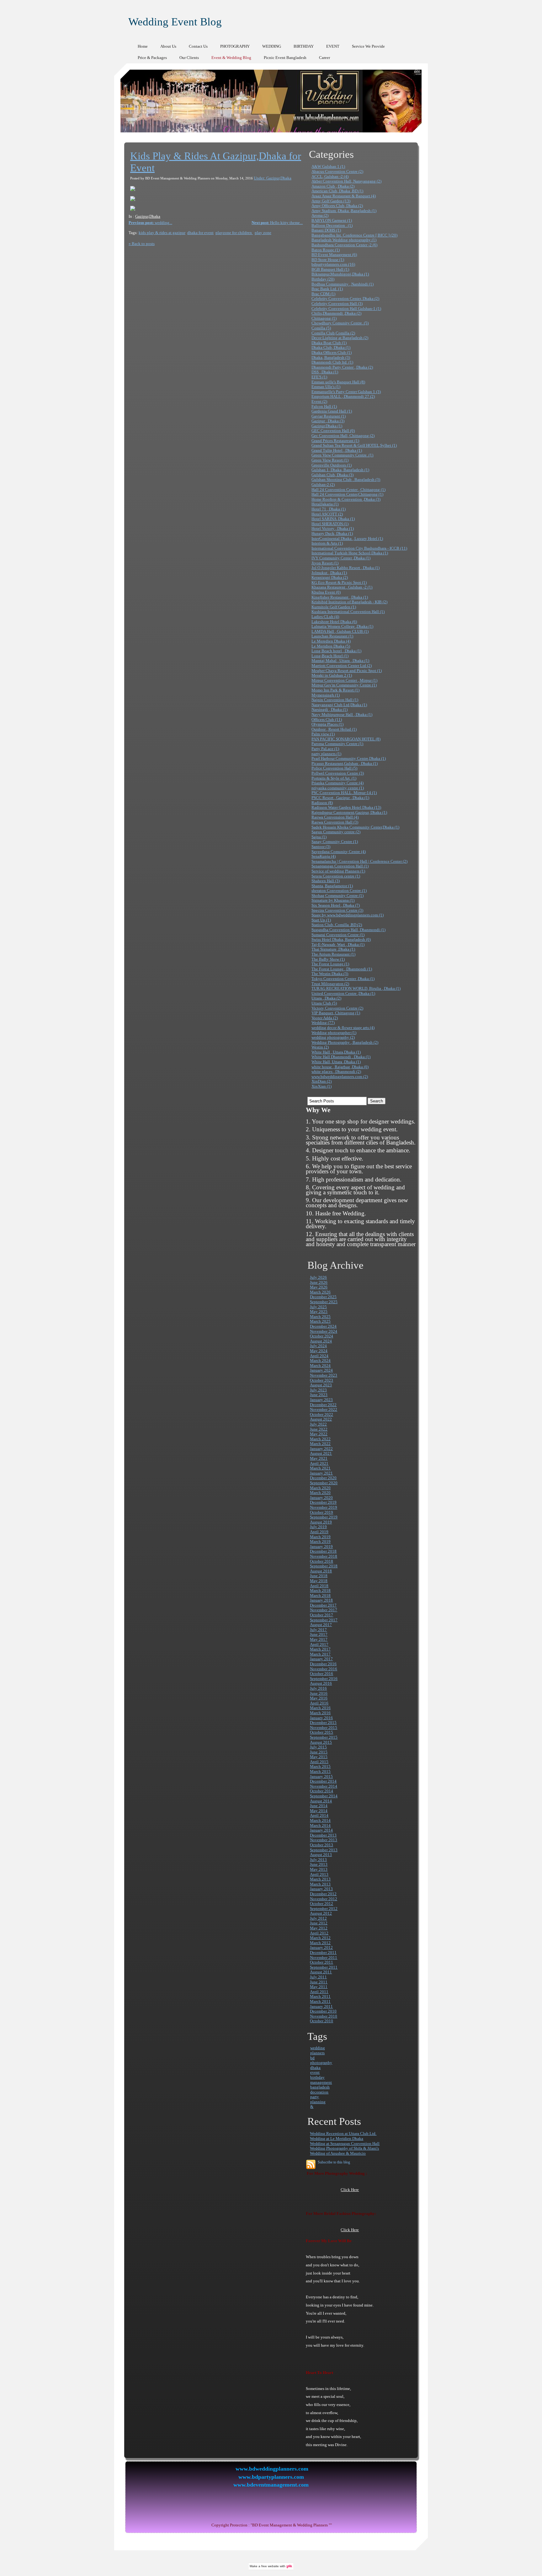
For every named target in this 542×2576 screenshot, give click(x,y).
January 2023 (321, 1400)
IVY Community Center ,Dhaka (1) (341, 558)
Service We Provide (368, 46)
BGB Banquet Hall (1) (330, 269)
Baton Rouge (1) (326, 250)
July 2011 (318, 1977)
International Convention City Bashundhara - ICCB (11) (359, 548)
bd (312, 2058)
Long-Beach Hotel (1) (330, 656)
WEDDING (272, 46)
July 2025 (318, 1307)
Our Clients (189, 58)
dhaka (315, 2068)
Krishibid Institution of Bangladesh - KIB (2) (349, 602)
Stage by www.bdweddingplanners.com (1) (348, 915)
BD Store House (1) (328, 260)
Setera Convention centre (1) (336, 876)
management (321, 2082)
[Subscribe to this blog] (311, 2164)
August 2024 (321, 1341)
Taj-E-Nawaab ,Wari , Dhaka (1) (338, 944)
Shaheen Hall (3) (326, 881)
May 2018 (319, 1581)
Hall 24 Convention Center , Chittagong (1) (348, 490)
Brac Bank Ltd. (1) (327, 289)
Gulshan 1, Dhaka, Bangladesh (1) (340, 470)
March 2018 (320, 1590)
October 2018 (321, 1561)
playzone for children (234, 233)
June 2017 (319, 1634)
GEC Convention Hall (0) (333, 431)
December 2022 (323, 1405)
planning (318, 2102)
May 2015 (319, 1757)
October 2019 (321, 1512)
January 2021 (321, 1473)
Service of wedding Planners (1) (338, 871)
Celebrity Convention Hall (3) (337, 304)
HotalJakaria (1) (325, 504)
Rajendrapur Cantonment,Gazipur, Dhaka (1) (349, 812)
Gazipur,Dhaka (148, 216)
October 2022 (321, 1414)
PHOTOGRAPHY (235, 46)
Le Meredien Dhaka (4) (331, 641)
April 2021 (319, 1463)
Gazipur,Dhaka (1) (327, 426)
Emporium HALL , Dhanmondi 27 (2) (343, 396)
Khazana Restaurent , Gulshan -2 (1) (342, 587)
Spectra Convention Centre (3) (337, 910)
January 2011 (321, 2006)
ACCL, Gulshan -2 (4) (330, 176)
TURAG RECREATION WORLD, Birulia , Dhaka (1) (356, 988)
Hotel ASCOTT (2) (327, 514)
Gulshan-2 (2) (323, 485)
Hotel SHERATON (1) (330, 524)
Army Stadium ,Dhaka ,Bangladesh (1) (344, 211)
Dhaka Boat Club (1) (329, 343)
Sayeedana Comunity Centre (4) (339, 852)
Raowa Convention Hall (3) (335, 822)
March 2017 (320, 1649)
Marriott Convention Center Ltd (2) (342, 666)
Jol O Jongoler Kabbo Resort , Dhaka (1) (345, 568)
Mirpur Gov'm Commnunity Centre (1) (344, 685)
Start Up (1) (321, 920)
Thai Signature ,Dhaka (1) (333, 949)
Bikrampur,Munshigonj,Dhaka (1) (340, 274)
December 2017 (323, 1605)
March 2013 (320, 1879)
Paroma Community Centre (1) (337, 744)
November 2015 (324, 1728)
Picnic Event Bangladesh (285, 58)
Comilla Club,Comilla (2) (333, 333)
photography (321, 2063)
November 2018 (324, 1556)
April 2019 (319, 1532)
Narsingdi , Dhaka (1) (329, 709)
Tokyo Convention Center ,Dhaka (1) (343, 979)
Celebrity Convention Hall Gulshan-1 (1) (346, 309)
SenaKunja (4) (324, 856)
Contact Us (198, 46)
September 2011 (324, 1967)
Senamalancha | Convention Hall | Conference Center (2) (359, 861)
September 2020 (324, 1483)
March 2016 (320, 1708)
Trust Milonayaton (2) (330, 984)
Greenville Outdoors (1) (332, 465)
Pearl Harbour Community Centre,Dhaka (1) (349, 758)
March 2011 (320, 1996)
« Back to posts (142, 244)
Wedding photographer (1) (334, 1033)
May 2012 (319, 1928)
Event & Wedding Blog (231, 58)
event (315, 2072)
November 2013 (324, 1840)
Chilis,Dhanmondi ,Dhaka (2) (336, 313)
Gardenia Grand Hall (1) (332, 411)
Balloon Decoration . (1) (332, 225)
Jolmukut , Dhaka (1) (329, 573)
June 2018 (319, 1576)
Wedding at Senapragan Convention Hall (345, 2144)
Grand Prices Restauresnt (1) (335, 441)
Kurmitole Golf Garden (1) (334, 607)
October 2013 (321, 1845)
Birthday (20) (323, 279)
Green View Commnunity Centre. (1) (342, 455)
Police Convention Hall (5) (334, 768)
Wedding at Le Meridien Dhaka (337, 2139)
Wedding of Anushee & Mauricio (338, 2153)
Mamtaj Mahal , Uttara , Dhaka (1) (340, 661)
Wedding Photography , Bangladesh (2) (345, 1042)
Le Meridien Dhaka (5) (331, 646)
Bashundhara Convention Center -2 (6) (344, 245)
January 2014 (321, 1830)
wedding (318, 2048)
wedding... (150, 223)
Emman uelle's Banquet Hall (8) (338, 382)
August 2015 (321, 1742)
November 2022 (324, 1409)
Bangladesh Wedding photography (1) (344, 240)
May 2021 (319, 1458)
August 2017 (321, 1625)
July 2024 (318, 1346)
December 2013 (323, 1835)
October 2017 (321, 1615)
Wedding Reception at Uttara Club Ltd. (343, 2133)
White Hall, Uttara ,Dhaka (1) (336, 1062)
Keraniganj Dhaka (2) (330, 577)
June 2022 (319, 1429)
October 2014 (321, 1791)
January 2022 (321, 1449)
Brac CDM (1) (323, 294)
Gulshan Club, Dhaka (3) (332, 475)
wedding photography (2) (333, 1037)
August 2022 (321, 1419)
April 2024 (319, 1356)
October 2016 (321, 1674)
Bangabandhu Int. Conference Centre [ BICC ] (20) (354, 235)
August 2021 (321, 1453)
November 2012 (324, 1899)
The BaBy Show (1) (328, 959)
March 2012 (320, 1938)
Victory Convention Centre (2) (337, 1008)
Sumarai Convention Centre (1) (338, 935)
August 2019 (321, 1522)
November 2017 (324, 1610)
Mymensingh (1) (326, 695)
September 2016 (324, 1679)
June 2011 (319, 1982)
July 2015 (318, 1747)
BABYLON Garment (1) (332, 220)
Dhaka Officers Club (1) (332, 352)
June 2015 (319, 1752)
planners (317, 2053)
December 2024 (323, 1326)
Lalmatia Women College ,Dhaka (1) (342, 626)
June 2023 (319, 1395)
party (315, 2097)
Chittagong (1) (324, 318)
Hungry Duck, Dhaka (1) (332, 533)
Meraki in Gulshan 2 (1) (332, 675)
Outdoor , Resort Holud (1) (334, 729)
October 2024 (321, 1336)
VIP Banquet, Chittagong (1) (336, 1013)
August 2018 (321, 1571)
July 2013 (318, 1860)
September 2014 (324, 1796)
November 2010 (324, 2016)
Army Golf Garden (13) (331, 201)
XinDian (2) (321, 1081)
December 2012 (323, 1894)
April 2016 (319, 1703)
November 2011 (324, 1957)
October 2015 (321, 1732)
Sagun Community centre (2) (336, 832)
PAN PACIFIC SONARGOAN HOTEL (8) (346, 739)
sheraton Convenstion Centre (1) (339, 891)
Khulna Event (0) (326, 592)
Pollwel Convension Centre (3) (338, 773)
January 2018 (321, 1600)
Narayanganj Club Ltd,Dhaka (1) (339, 705)
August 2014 (321, 1801)
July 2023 (318, 1390)
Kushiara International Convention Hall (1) (348, 612)
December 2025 (323, 1297)
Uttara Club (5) (324, 1003)
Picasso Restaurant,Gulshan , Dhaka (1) (345, 763)
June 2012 (319, 1923)
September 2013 (324, 1850)
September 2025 (324, 1302)
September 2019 (324, 1517)
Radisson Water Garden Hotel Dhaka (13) (346, 807)
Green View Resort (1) (330, 460)
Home (143, 46)
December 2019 (323, 1502)
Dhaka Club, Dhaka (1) (331, 347)
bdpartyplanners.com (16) (333, 264)
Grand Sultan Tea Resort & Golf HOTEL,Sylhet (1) (354, 445)
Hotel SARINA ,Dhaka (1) (333, 519)
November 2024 (324, 1331)
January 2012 (321, 1947)
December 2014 (323, 1781)
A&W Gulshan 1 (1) (328, 166)
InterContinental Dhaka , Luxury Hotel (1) (347, 539)
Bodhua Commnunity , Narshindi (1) (343, 284)
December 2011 (323, 1952)
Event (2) (319, 401)
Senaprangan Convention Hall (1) (340, 866)
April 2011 (319, 1992)
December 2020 (323, 1478)
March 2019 (320, 1537)
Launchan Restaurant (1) (332, 636)
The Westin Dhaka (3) (330, 974)
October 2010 (321, 2021)
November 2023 (324, 1375)
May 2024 (319, 1351)
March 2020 (320, 1488)
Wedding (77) (323, 1023)
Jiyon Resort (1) (325, 563)
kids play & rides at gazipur (162, 233)
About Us (168, 46)
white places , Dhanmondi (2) (336, 1072)
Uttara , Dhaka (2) (326, 998)
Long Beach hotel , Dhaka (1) (336, 651)
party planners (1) (326, 754)
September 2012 (324, 1909)
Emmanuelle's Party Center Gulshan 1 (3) (346, 392)
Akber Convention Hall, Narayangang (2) (346, 181)
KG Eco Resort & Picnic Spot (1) (339, 582)
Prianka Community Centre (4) (337, 783)
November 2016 (324, 1669)
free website (270, 2566)
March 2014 (320, 1820)
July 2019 (318, 1527)
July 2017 (318, 1630)
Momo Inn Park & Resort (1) (335, 690)
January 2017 (321, 1659)
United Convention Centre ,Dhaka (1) (343, 993)
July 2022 (318, 1424)
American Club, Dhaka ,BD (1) (337, 191)
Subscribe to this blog (334, 2162)
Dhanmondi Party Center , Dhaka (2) (342, 367)
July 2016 (318, 1688)
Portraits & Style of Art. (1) (334, 778)
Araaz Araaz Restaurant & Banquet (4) (344, 196)
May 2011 (319, 1987)
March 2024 (320, 1360)
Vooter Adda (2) (325, 1018)
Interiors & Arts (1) (327, 543)
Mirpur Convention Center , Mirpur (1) (344, 680)
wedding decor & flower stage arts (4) (343, 1028)
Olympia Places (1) (327, 724)
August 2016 (321, 1683)
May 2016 (319, 1698)
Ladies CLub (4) (325, 617)
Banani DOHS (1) (326, 230)
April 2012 (319, 1933)
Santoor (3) (321, 847)
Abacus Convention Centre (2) (337, 171)
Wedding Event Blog (175, 22)
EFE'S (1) (319, 377)
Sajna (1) (319, 837)
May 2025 (319, 1312)
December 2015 (323, 1723)
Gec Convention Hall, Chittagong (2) (343, 436)
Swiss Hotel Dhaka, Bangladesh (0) (341, 939)
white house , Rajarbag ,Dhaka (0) (340, 1067)
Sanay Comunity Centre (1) (335, 842)
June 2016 (319, 1693)
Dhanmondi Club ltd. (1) (332, 362)
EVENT (333, 46)
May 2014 (319, 1811)
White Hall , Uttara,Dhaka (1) (336, 1052)
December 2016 (323, 1664)
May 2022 (319, 1434)
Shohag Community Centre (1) (337, 896)
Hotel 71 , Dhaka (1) (329, 509)
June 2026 (319, 1282)
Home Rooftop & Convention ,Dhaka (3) (346, 499)
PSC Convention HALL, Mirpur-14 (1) (344, 793)
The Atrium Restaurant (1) (333, 954)
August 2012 (321, 1913)
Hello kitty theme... (277, 223)
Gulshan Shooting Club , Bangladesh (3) (346, 480)
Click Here (350, 2190)
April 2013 (319, 1874)
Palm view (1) (323, 734)
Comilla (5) (321, 328)
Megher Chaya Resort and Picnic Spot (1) (347, 671)
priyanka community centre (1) (338, 788)
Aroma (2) (320, 215)
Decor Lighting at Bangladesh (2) (340, 338)
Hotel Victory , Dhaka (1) (333, 528)
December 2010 (323, 2011)
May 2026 (319, 1287)
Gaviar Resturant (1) (329, 416)
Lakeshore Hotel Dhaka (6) (334, 622)
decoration (319, 2092)
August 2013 (321, 1855)
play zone (263, 233)
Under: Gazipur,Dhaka (273, 178)
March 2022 (320, 1439)
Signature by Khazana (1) (333, 900)
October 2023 (321, 1380)
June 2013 (319, 1864)
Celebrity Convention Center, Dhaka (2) (345, 299)
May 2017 (319, 1639)
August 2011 (321, 1972)
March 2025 (320, 1317)
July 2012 (318, 1918)
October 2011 (321, 1962)
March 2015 (320, 1766)
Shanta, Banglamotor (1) (332, 886)
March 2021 (320, 1468)
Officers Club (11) (327, 720)
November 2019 (324, 1507)
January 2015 (321, 1776)
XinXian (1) (321, 1086)
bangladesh (320, 2087)
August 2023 (321, 1385)
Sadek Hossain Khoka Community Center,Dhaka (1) (355, 827)
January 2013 (321, 1889)
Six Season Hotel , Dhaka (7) (336, 905)
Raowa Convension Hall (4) (335, 817)
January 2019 (321, 1547)
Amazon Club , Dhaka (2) (333, 186)
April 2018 (319, 1586)
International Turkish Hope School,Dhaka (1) (350, 553)
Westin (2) (320, 1047)
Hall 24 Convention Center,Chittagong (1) (347, 494)
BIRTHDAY (304, 46)
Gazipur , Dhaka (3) (328, 421)
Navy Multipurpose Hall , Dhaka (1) (342, 715)
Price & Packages (152, 58)
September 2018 (324, 1566)
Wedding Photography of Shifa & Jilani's (344, 2148)
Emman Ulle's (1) (326, 387)
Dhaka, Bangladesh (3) (331, 357)
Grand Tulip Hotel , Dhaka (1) (337, 450)
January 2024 (321, 1370)
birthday (317, 2077)
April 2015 (319, 1762)
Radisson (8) (322, 803)
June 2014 (319, 1806)
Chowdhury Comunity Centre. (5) (340, 323)
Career (324, 58)
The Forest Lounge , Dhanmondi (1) (342, 969)
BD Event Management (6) (334, 255)
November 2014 (324, 1786)
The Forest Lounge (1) (330, 964)
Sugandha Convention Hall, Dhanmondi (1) (348, 930)
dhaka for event (200, 233)
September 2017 (324, 1620)
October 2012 (321, 1904)
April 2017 (319, 1644)
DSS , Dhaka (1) (325, 372)
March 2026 (320, 1292)
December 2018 (323, 1551)
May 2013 (319, 1869)
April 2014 (319, 1815)
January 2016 (321, 1718)
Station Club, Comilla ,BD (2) (337, 925)
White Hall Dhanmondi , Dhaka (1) (341, 1057)
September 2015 (324, 1737)
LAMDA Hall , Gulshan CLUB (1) (340, 631)
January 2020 (321, 1498)
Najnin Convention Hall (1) (335, 700)
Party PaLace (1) (325, 749)
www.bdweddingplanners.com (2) (340, 1077)
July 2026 (318, 1277)
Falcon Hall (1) (324, 406)
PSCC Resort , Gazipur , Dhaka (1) (340, 798)
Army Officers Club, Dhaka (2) (337, 206)
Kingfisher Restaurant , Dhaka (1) (340, 597)
